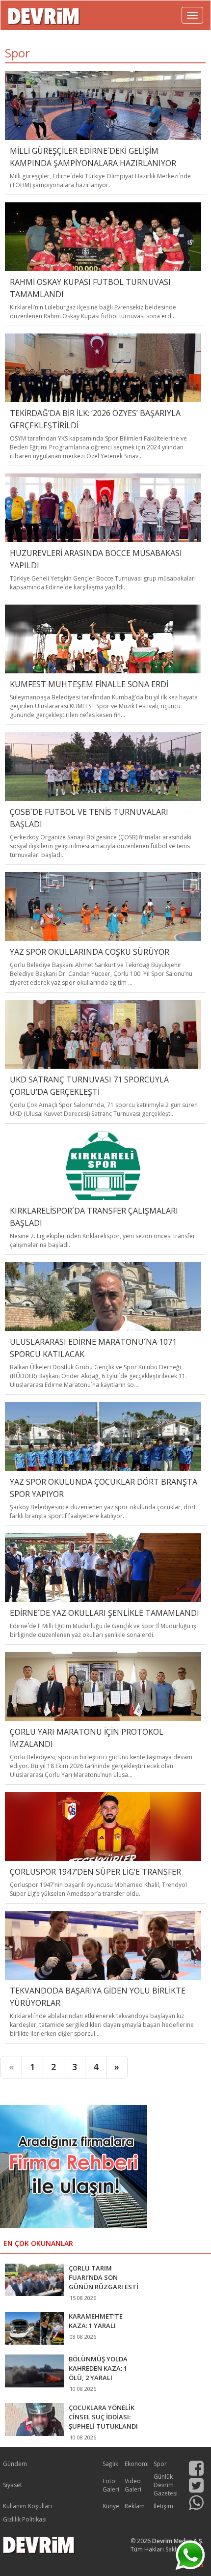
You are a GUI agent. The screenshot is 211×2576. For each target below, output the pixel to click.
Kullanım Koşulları (27, 2506)
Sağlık (110, 2464)
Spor (160, 2464)
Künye (111, 2506)
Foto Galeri (111, 2485)
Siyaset (13, 2485)
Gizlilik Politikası (25, 2519)
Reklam (135, 2506)
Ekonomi (137, 2464)
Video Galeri (133, 2485)
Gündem (15, 2464)
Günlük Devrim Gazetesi (166, 2485)
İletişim (163, 2506)
